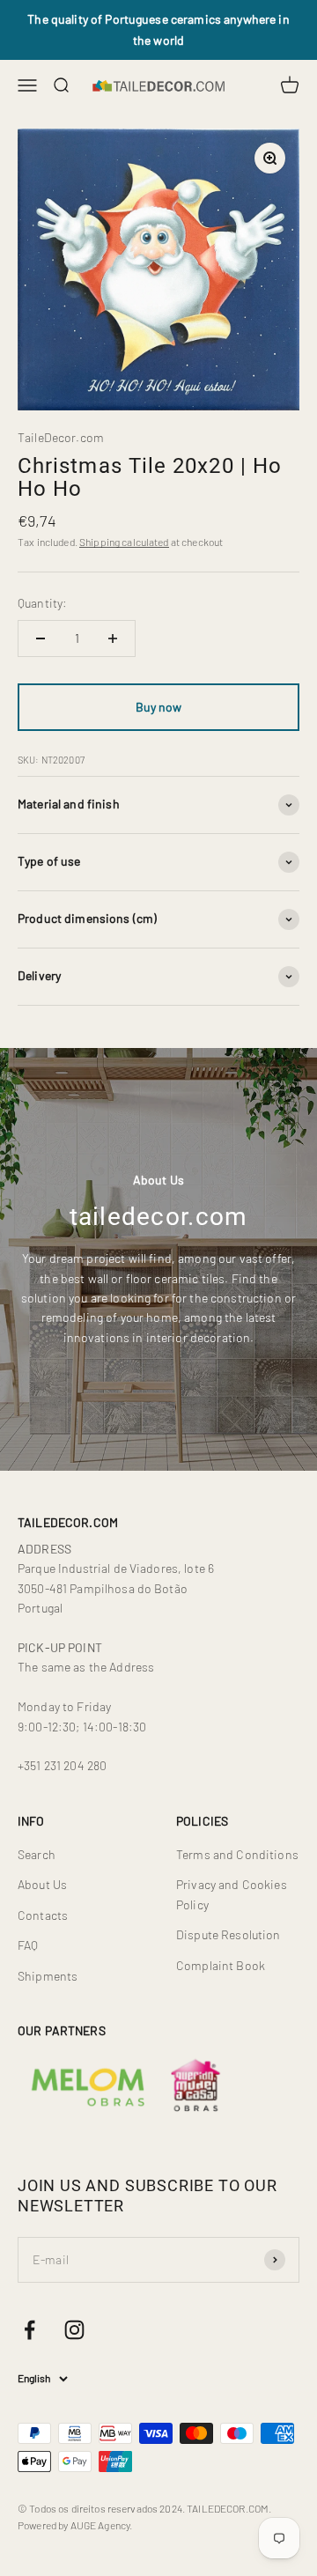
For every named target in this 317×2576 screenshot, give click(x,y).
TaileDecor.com (61, 437)
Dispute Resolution (229, 1934)
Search (37, 1854)
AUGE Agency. (102, 2525)
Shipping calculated (124, 542)
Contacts (43, 1915)
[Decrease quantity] (41, 638)
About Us (42, 1884)
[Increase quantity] (113, 638)
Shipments (48, 1976)
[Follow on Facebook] (29, 2330)
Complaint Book (221, 1965)
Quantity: (42, 603)
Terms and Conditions (237, 1854)
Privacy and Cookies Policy (232, 1894)
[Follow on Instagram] (74, 2330)
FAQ (28, 1945)
